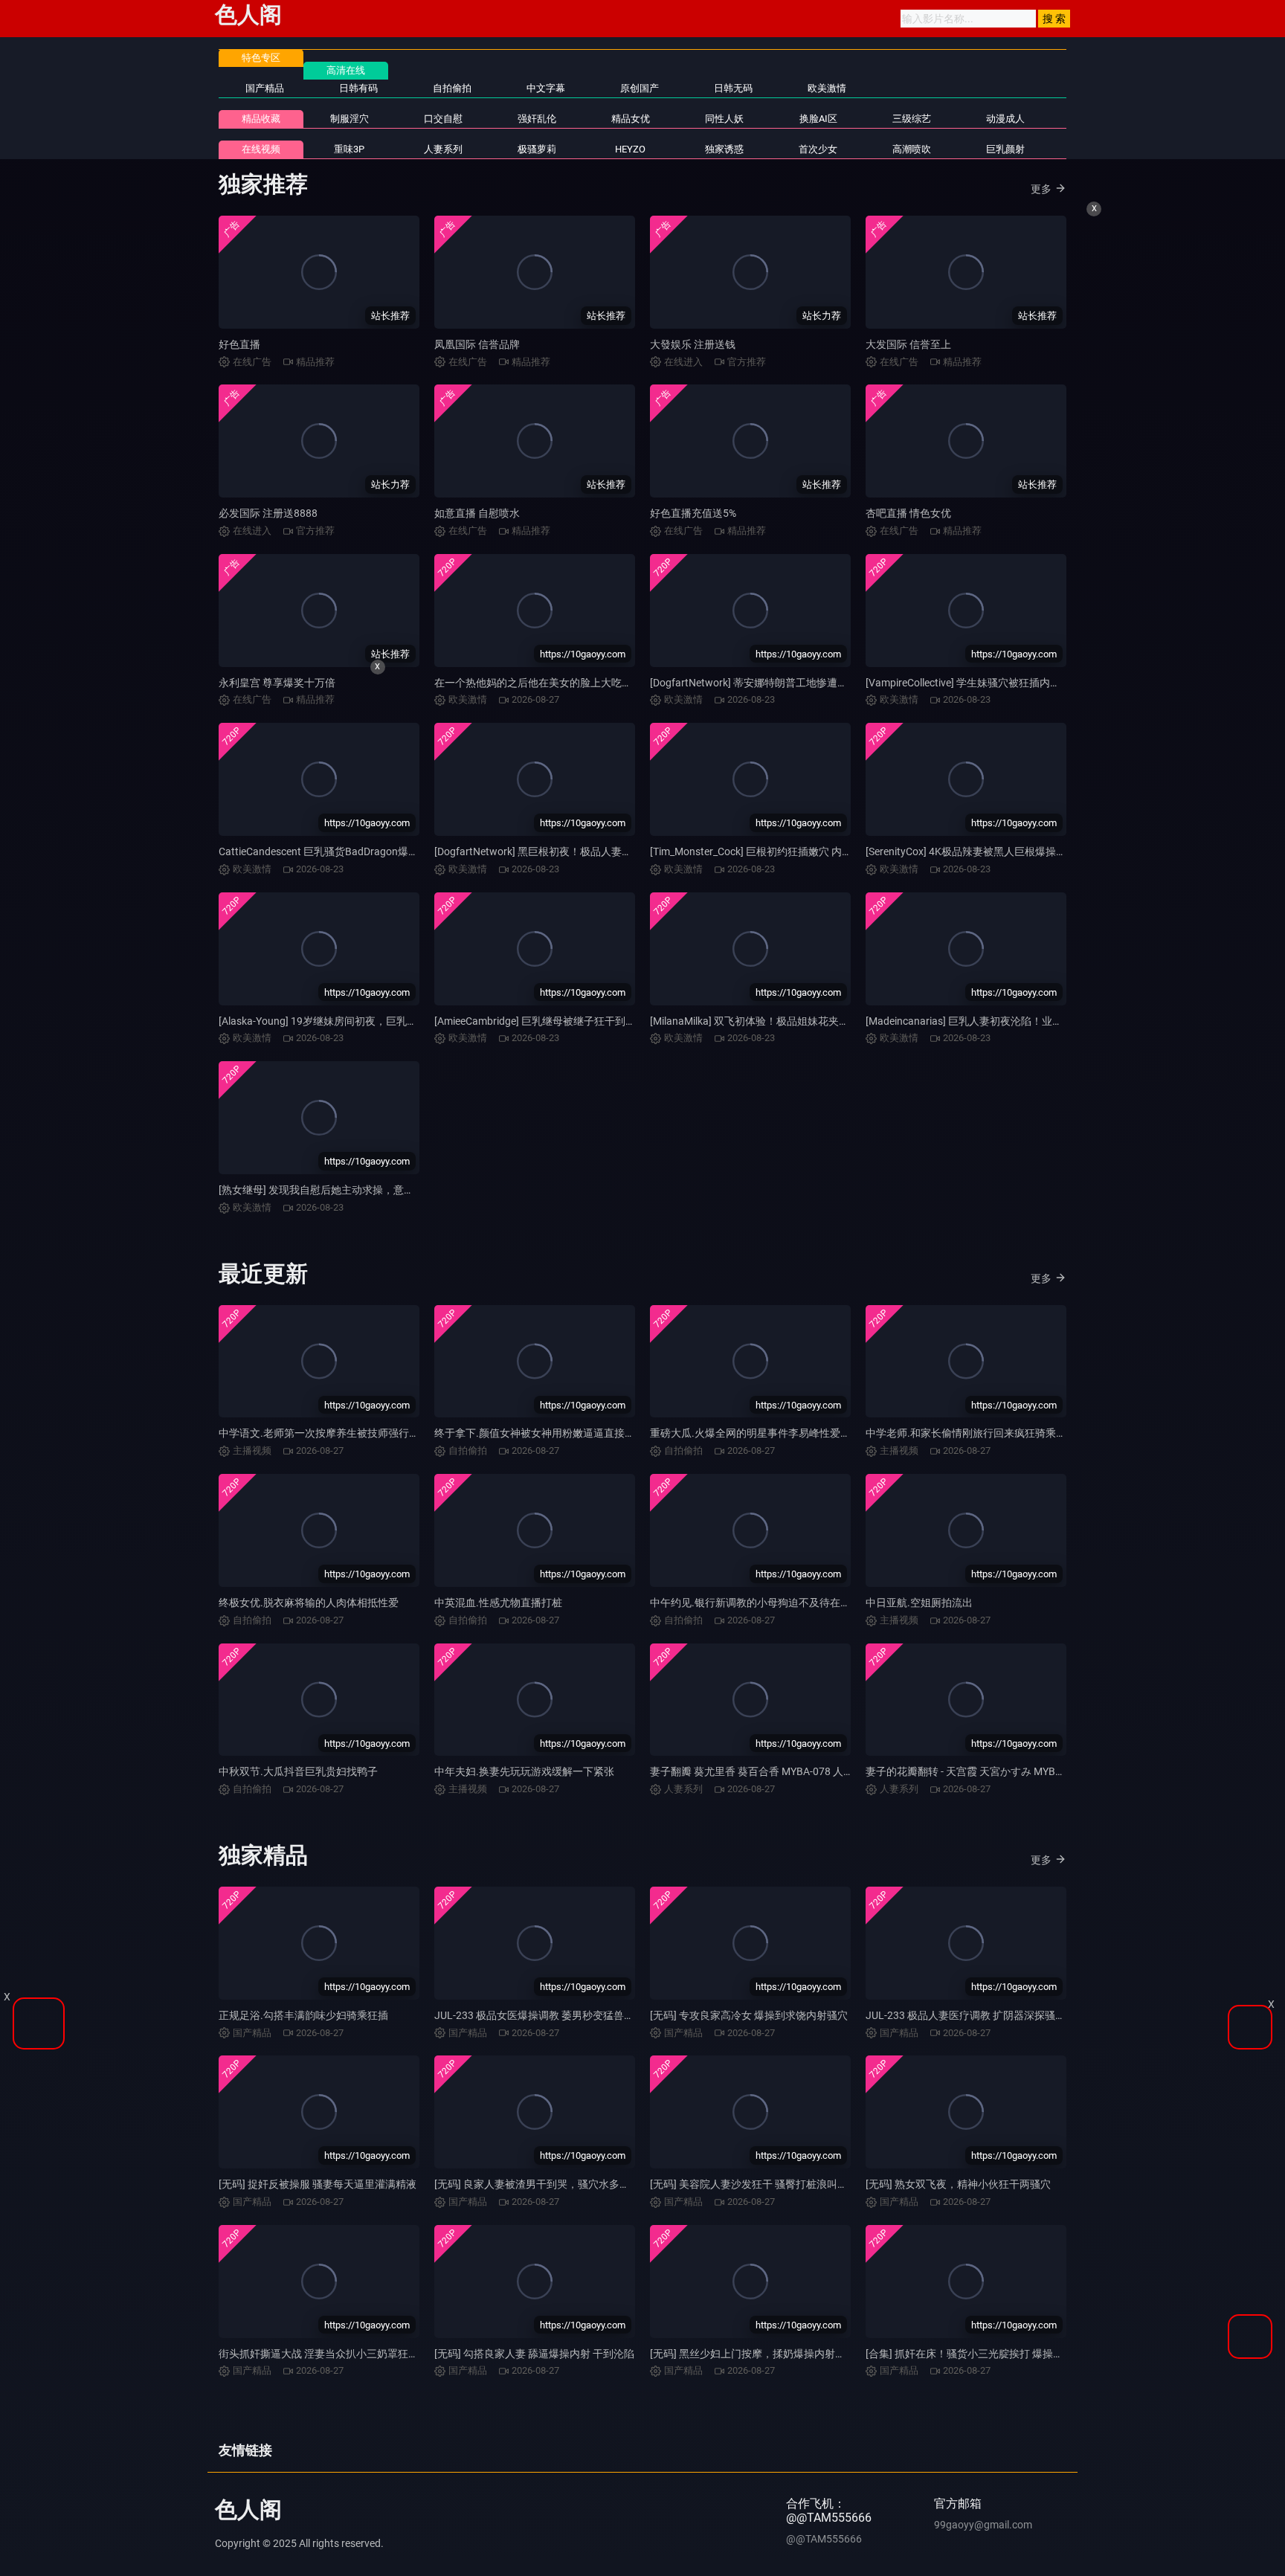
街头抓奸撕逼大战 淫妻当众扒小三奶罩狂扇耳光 (329, 2354)
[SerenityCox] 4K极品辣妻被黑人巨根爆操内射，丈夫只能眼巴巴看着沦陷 (1034, 851)
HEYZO (630, 149)
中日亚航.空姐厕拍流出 (919, 1603)
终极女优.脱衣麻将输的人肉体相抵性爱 (309, 1603)
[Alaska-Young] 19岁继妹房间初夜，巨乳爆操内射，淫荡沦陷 (360, 1021)
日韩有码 (358, 88)
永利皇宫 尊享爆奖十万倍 (277, 683)
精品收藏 (261, 119)
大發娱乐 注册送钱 (693, 344)
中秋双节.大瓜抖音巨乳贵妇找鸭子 (298, 1771)
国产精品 (265, 88)
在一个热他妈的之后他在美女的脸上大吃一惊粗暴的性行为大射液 (585, 683)
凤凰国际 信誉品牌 (477, 344)
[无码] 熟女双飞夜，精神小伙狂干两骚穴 (958, 2184)
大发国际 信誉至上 (908, 344)
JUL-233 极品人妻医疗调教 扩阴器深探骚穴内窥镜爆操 (992, 2015)
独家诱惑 (724, 149)
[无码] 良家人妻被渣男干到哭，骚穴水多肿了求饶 (548, 2184)
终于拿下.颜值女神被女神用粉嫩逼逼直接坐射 (540, 1433)
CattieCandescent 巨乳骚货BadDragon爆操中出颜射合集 (350, 851)
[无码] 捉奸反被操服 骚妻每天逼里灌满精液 (318, 2184)
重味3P (349, 149)
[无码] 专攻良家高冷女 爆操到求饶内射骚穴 (749, 2015)
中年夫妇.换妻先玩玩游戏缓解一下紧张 (524, 1771)
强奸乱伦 (537, 119)
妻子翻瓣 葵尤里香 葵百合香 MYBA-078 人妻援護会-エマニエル (795, 1771)
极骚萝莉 (537, 149)
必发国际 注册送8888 (268, 513)
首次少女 (818, 149)
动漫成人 (1005, 119)
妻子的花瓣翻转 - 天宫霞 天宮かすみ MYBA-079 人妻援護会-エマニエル (1029, 1771)
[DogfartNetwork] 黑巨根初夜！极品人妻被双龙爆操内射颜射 (575, 851)
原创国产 (640, 88)
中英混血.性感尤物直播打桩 (498, 1603)
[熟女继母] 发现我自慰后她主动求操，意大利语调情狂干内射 (358, 1190)
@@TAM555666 (824, 2539)
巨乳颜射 (1005, 149)
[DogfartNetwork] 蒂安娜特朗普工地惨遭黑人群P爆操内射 (783, 683)
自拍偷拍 (452, 88)
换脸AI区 (818, 119)
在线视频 (261, 149)
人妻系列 (443, 149)
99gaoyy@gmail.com (983, 2525)
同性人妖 (724, 119)
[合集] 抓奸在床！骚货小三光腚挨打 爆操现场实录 (980, 2354)
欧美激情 (827, 88)
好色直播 (239, 344)
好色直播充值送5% (693, 513)
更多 (1041, 189)
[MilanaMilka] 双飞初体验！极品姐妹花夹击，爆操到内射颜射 (791, 1021)
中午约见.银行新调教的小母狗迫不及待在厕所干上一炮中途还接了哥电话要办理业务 (844, 1603)
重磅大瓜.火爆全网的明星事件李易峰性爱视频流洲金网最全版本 (797, 1433)
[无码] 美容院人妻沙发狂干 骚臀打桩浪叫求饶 (754, 2184)
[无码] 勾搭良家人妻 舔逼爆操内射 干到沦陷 (534, 2354)
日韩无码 (733, 88)
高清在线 (346, 70)
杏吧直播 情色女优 (908, 513)
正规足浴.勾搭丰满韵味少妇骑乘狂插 (303, 2015)
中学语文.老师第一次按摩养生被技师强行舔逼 (324, 1433)
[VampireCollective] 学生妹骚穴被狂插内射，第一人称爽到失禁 (1010, 683)
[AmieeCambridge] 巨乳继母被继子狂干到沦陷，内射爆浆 (566, 1021)
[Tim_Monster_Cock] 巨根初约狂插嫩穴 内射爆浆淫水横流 (782, 851)
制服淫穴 (350, 119)
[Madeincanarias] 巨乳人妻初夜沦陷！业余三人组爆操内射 (1001, 1021)
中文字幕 (546, 88)
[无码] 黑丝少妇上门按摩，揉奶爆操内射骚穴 (753, 2354)
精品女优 (631, 119)
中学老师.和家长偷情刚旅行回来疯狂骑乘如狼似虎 (982, 1433)
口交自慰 (443, 119)
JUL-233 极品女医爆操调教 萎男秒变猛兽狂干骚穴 (550, 2015)
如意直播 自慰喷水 (477, 513)
